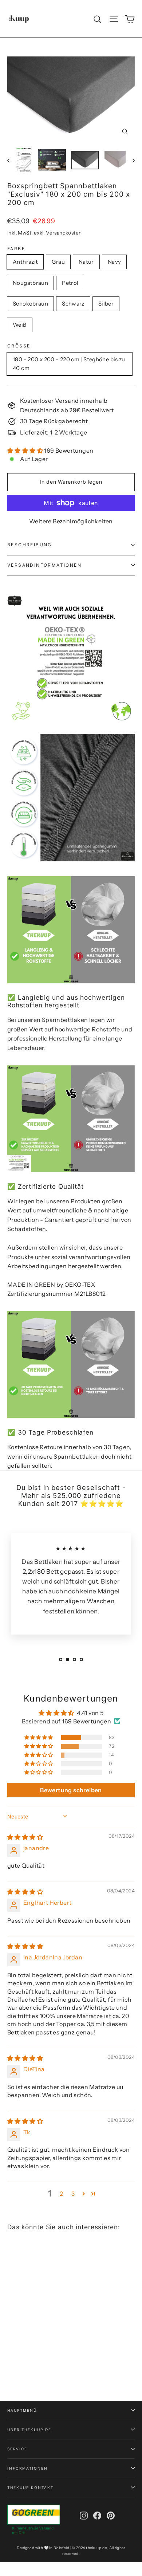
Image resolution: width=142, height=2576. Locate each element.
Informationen (27, 2468)
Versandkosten (64, 233)
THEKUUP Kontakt (30, 2487)
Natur (86, 262)
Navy (115, 262)
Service (17, 2449)
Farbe (16, 249)
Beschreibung (30, 545)
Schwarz (73, 304)
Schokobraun (30, 304)
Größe (19, 346)
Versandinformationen (44, 565)
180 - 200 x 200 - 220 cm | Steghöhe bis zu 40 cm (69, 364)
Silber (106, 304)
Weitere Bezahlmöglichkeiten (71, 521)
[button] (26, 451)
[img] (25, 1837)
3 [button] (73, 2194)
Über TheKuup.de (29, 2430)
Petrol (70, 283)
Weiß (20, 325)
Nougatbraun (30, 283)
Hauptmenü (22, 2410)
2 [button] (61, 2194)
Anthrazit (25, 262)
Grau (58, 262)
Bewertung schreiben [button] (71, 1790)
